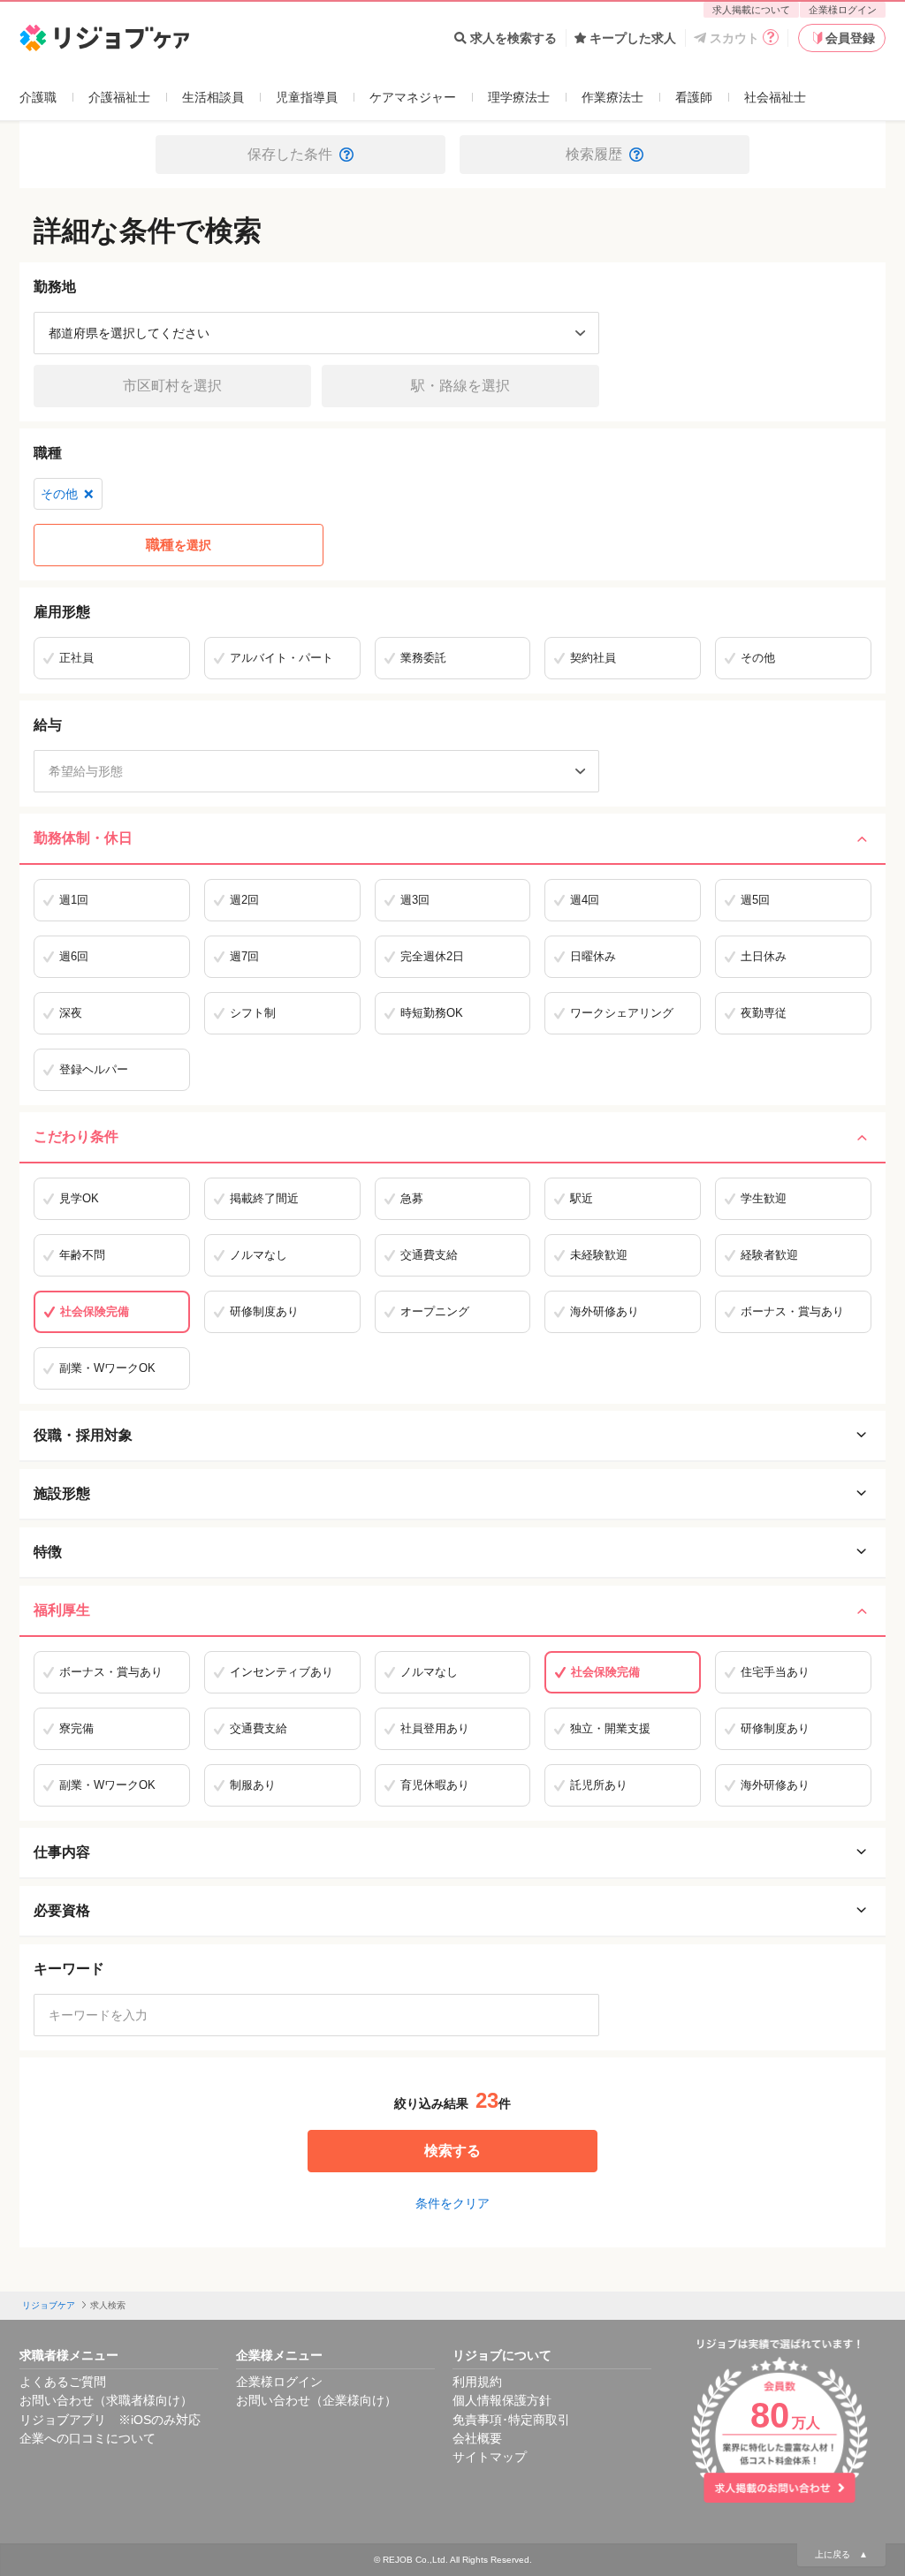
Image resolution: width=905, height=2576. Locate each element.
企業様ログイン (843, 10)
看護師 (694, 97)
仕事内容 (62, 1852)
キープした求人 (633, 38)
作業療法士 (612, 97)
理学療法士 (519, 97)
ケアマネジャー (413, 97)
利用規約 (477, 2382)
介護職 (38, 97)
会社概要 (477, 2438)
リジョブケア (49, 2305)
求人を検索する (513, 38)
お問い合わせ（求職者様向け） (106, 2400)
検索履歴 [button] (594, 154)
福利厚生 (62, 1610)
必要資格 (62, 1910)
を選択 (179, 545)
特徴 (48, 1552)
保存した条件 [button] (290, 154)
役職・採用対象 (83, 1435)
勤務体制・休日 (83, 838)
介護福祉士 (119, 97)
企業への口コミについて (87, 2438)
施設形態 (62, 1493)
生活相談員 (213, 97)
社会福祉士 (775, 97)
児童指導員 (307, 97)
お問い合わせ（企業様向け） (316, 2400)
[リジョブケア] (105, 38)
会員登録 (850, 38)
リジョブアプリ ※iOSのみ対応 (110, 2420)
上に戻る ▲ (841, 2554)
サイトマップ (490, 2457)
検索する (452, 2151)
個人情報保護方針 (502, 2400)
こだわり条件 (76, 1136)
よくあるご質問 (63, 2382)
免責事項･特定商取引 (511, 2420)
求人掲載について (751, 10)
